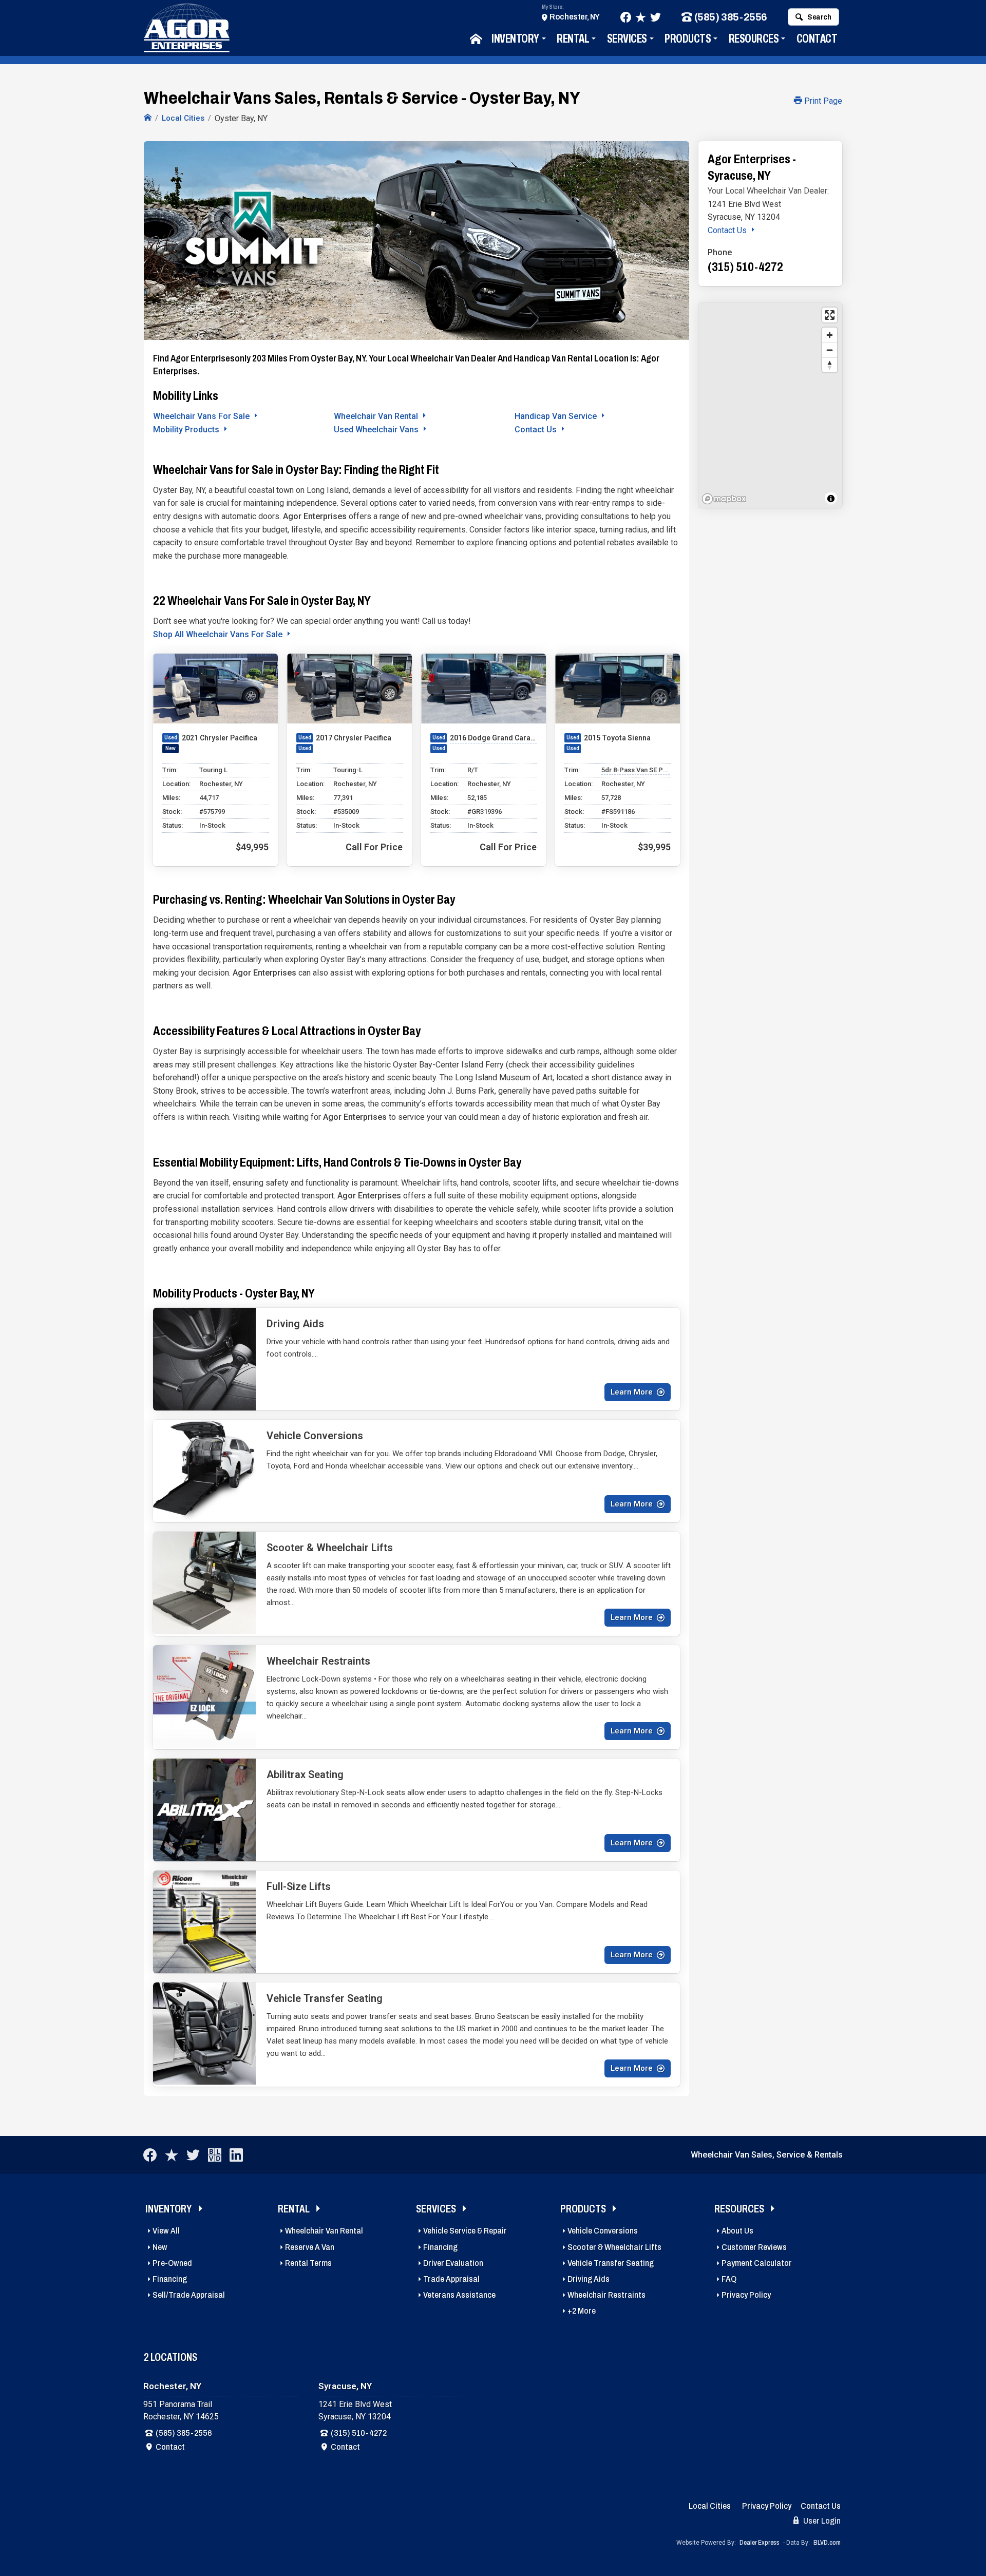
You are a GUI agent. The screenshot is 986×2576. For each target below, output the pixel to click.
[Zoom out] (830, 350)
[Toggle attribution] (831, 499)
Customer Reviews (754, 2247)
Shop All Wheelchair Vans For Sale (219, 634)
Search (819, 17)
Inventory (515, 39)
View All (166, 2231)
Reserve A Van (310, 2247)
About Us (737, 2231)
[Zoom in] (830, 335)
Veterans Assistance (459, 2295)
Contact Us (537, 430)
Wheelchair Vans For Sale (202, 416)
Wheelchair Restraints (606, 2295)
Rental (573, 39)
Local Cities (710, 2506)
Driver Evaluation (453, 2263)
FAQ (729, 2279)
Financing (170, 2279)
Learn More (632, 1392)
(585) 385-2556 (731, 17)
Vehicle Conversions (603, 2231)
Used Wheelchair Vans (377, 430)
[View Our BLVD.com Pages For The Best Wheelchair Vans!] (215, 2155)
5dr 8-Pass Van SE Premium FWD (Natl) (636, 770)
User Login (821, 2521)
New (160, 2247)
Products (688, 39)
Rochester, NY (575, 17)
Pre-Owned (172, 2263)
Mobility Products (187, 430)
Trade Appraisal (451, 2279)
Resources (754, 39)
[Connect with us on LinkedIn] (236, 2155)
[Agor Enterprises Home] (148, 118)
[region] (770, 405)
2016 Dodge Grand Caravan (493, 738)
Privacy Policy (746, 2295)
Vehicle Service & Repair (465, 2231)
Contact (817, 39)
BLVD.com (827, 2543)
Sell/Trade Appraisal (189, 2295)
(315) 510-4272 (359, 2433)
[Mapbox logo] (724, 499)
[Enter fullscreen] (830, 315)
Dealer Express (760, 2543)
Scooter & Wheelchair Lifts (614, 2247)
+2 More (582, 2311)
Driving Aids (589, 2279)
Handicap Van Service (557, 416)
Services (627, 39)
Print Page (822, 101)
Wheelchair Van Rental (377, 416)
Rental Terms (308, 2263)
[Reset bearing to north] (830, 365)
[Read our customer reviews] (641, 17)
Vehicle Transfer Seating (611, 2263)
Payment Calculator (757, 2263)
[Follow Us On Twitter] (656, 17)
